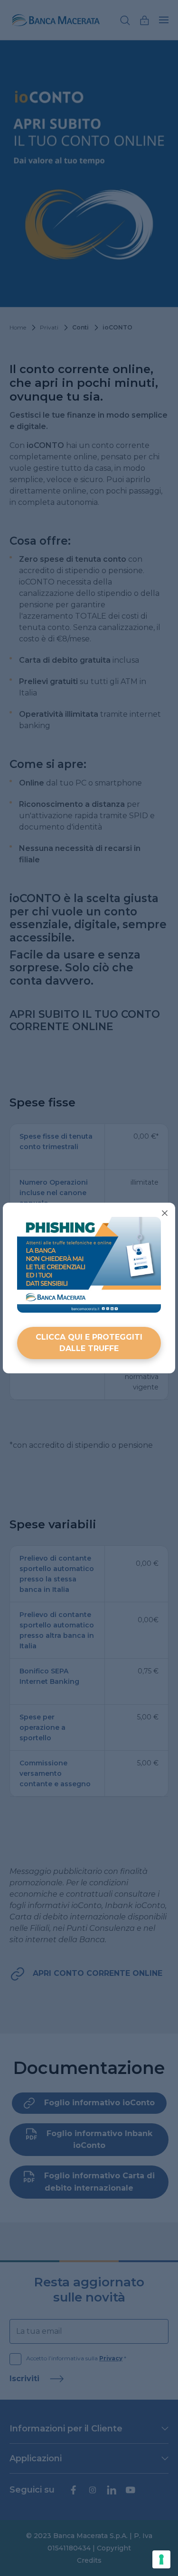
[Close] (165, 1213)
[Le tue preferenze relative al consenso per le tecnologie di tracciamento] (161, 2559)
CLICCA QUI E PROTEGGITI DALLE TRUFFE (89, 1343)
